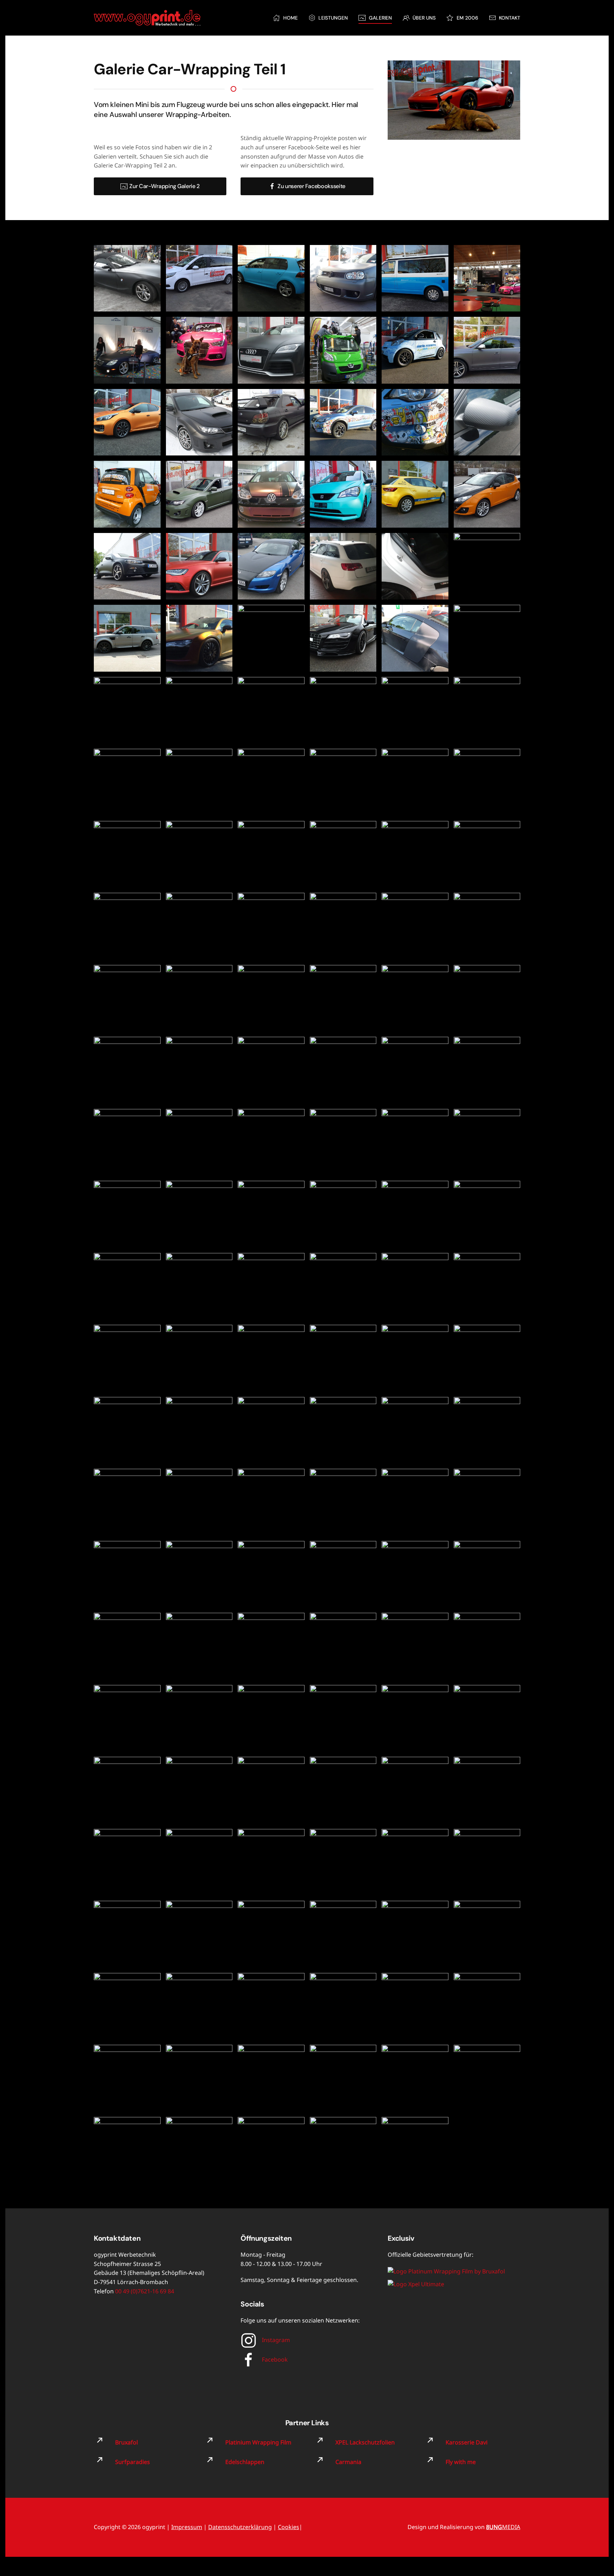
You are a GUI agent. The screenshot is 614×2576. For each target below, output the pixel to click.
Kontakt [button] (510, 18)
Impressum (187, 2527)
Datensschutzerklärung (240, 2527)
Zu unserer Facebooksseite (311, 186)
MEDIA (503, 2527)
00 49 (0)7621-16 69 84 (145, 2291)
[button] (127, 278)
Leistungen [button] (333, 18)
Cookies (289, 2527)
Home (290, 18)
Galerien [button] (380, 18)
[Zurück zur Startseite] (147, 18)
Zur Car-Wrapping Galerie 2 (165, 186)
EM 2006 (467, 18)
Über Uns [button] (424, 18)
